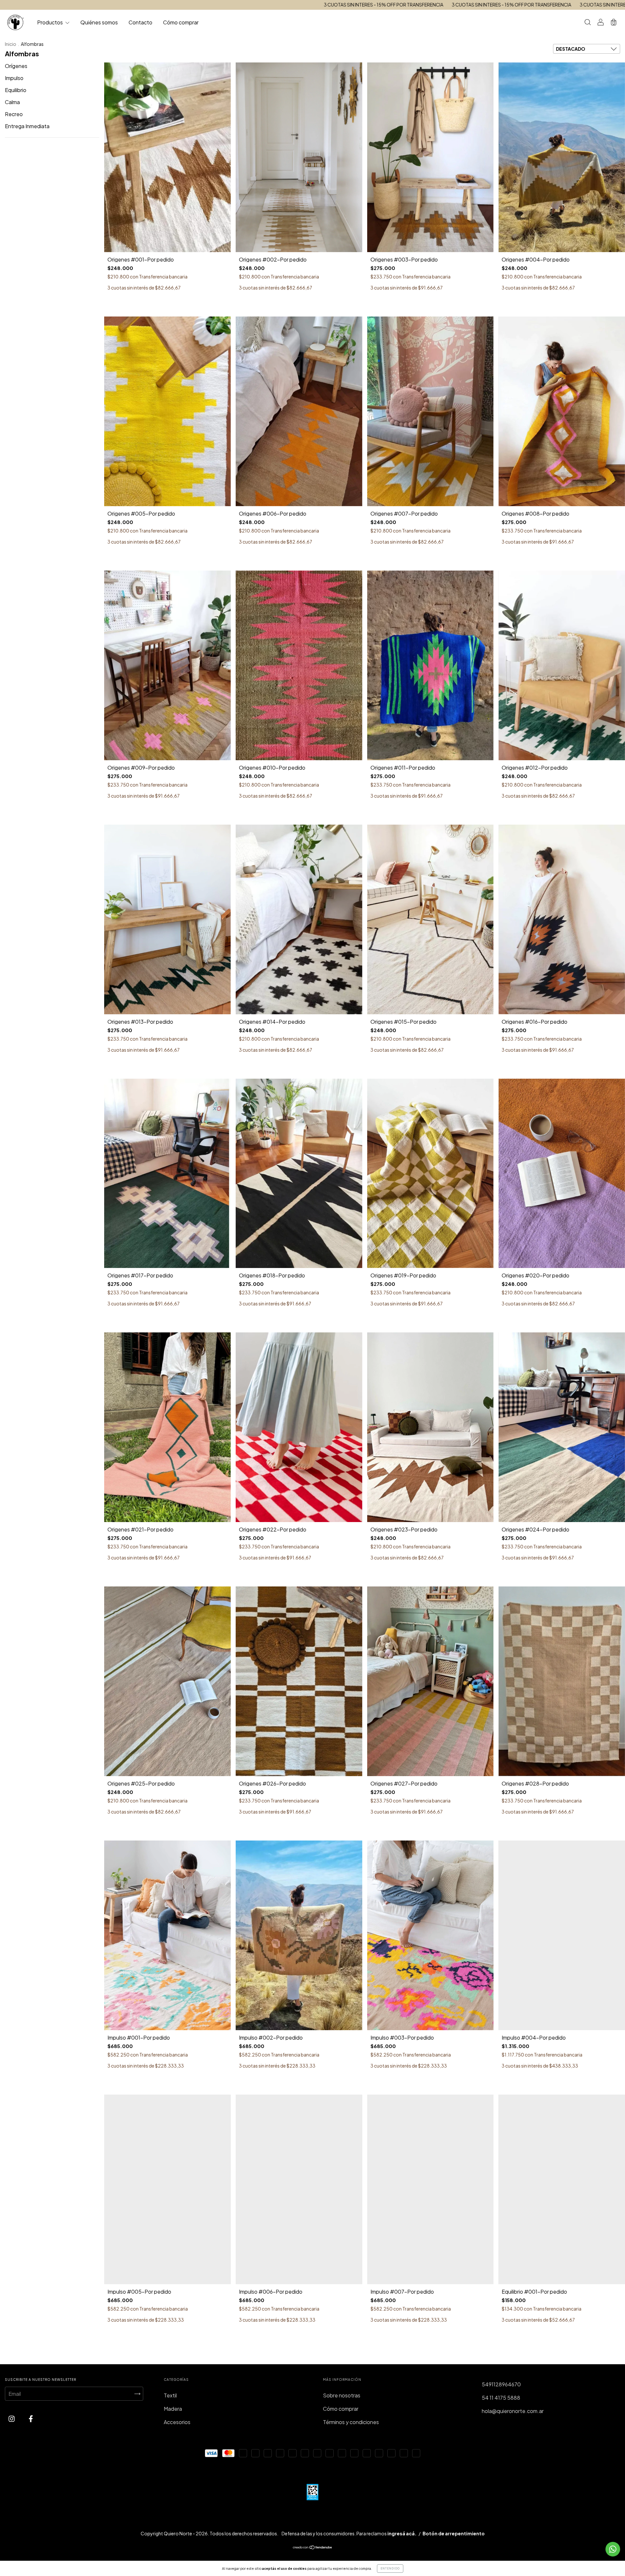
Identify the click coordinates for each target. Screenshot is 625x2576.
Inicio (11, 44)
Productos (50, 22)
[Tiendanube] (313, 2548)
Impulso (14, 78)
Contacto (140, 22)
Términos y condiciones (351, 2422)
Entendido (390, 2569)
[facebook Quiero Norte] (31, 2418)
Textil (170, 2395)
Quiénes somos (99, 22)
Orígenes (16, 66)
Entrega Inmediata (27, 126)
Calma (12, 102)
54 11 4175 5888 (501, 2398)
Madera (173, 2409)
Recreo (14, 114)
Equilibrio (16, 90)
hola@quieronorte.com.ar (513, 2411)
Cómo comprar (181, 22)
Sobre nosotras (342, 2395)
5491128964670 (501, 2384)
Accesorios (177, 2422)
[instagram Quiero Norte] (12, 2418)
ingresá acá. (402, 2533)
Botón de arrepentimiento (454, 2533)
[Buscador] (588, 23)
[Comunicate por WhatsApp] (613, 2549)
